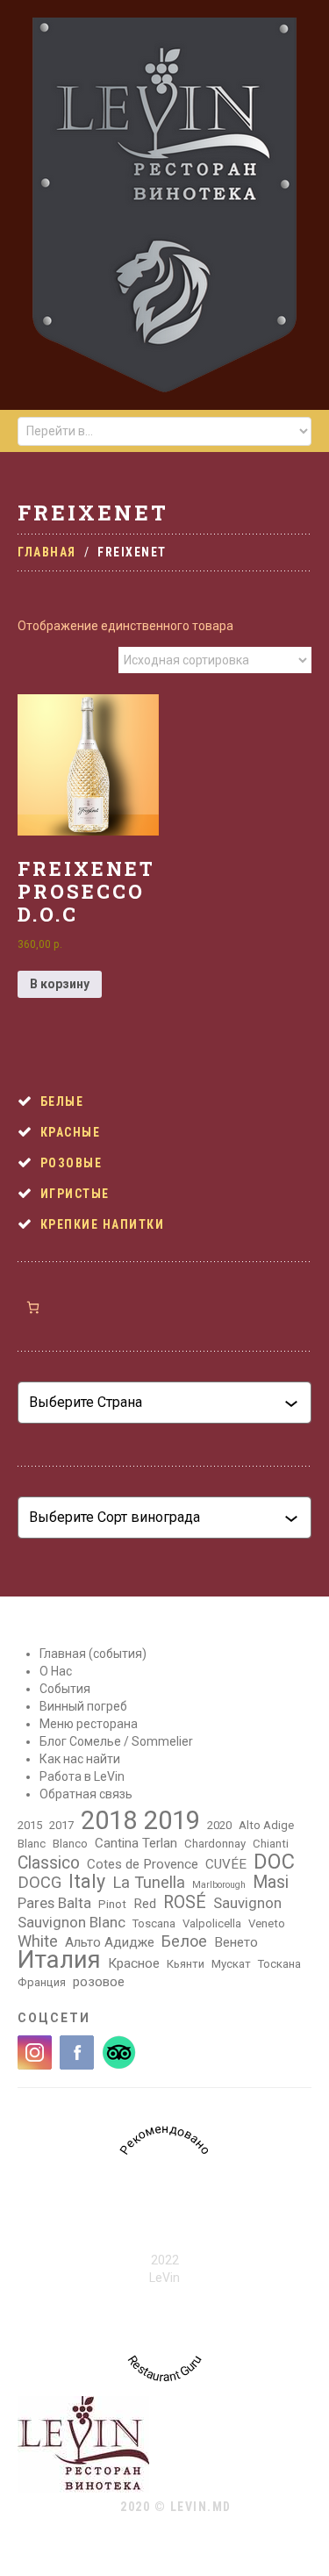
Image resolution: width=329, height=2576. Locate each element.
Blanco (70, 1844)
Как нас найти (80, 1759)
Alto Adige (266, 1825)
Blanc (32, 1844)
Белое (184, 1941)
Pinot (112, 1904)
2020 (219, 1825)
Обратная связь (86, 1794)
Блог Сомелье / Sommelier (116, 1741)
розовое (99, 1982)
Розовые (72, 1163)
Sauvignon (247, 1903)
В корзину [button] (60, 984)
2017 (61, 1825)
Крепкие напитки (103, 1224)
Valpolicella (212, 1923)
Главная (47, 552)
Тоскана (279, 1964)
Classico (49, 1863)
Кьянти (186, 1964)
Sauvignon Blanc (72, 1922)
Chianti (271, 1844)
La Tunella (149, 1883)
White (38, 1941)
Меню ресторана (89, 1724)
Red (145, 1904)
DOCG (39, 1883)
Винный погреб (83, 1706)
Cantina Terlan (136, 1843)
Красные (71, 1132)
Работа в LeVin (82, 1776)
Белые (62, 1101)
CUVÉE (226, 1864)
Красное (134, 1963)
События (65, 1689)
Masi (271, 1883)
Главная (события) (93, 1654)
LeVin (164, 2278)
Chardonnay (215, 1844)
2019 (172, 1820)
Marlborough (219, 1885)
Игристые (75, 1194)
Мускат (231, 1964)
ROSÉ (185, 1903)
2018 (109, 1820)
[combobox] (157, 1403)
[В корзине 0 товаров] (33, 1307)
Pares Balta (54, 1903)
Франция (42, 1982)
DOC (274, 1862)
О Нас (56, 1671)
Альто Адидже (110, 1942)
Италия (59, 1960)
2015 (30, 1825)
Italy (87, 1882)
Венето (236, 1942)
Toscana (154, 1923)
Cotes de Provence (143, 1864)
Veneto (267, 1923)
